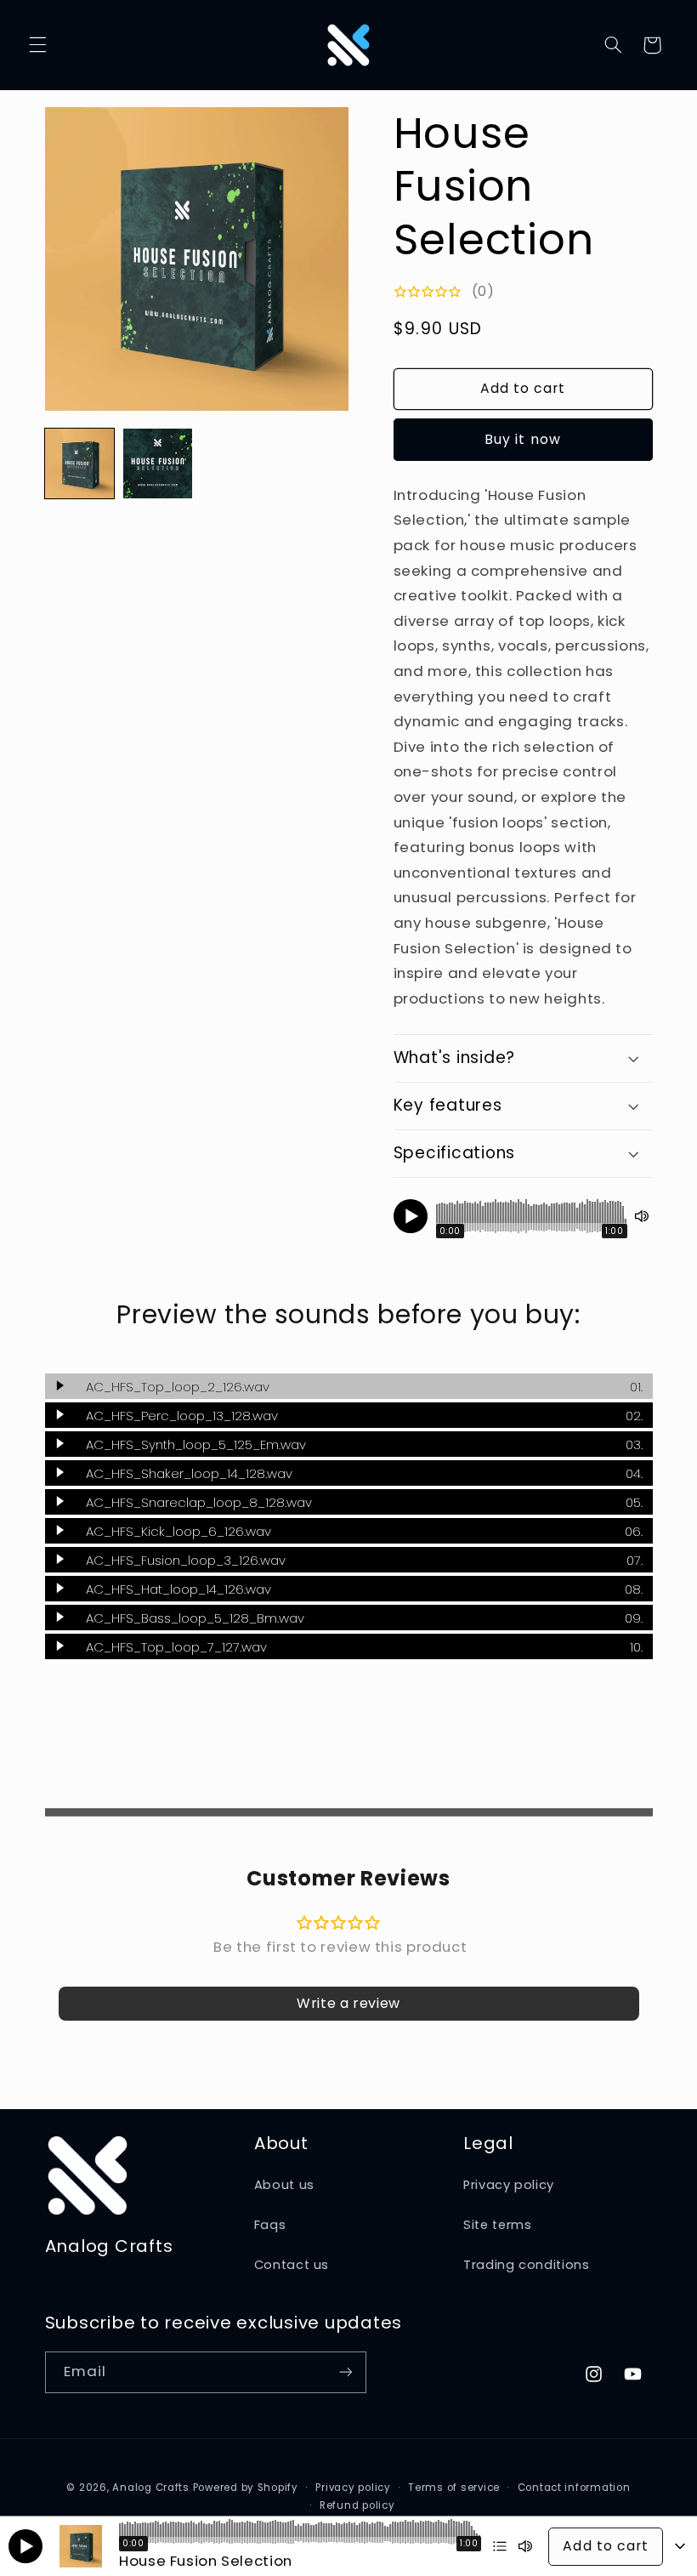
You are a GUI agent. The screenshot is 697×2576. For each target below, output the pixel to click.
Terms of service (454, 2488)
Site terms (497, 2225)
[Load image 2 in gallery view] (158, 463)
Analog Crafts (151, 2488)
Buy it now (523, 439)
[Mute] (642, 1216)
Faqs (270, 2225)
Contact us (292, 2265)
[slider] (532, 1216)
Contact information (574, 2488)
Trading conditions (526, 2265)
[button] (37, 45)
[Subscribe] (345, 2372)
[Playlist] (500, 2546)
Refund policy (357, 2505)
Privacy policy (509, 2185)
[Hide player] (680, 2546)
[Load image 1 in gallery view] (80, 463)
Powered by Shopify (246, 2488)
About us (284, 2185)
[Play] (411, 1216)
